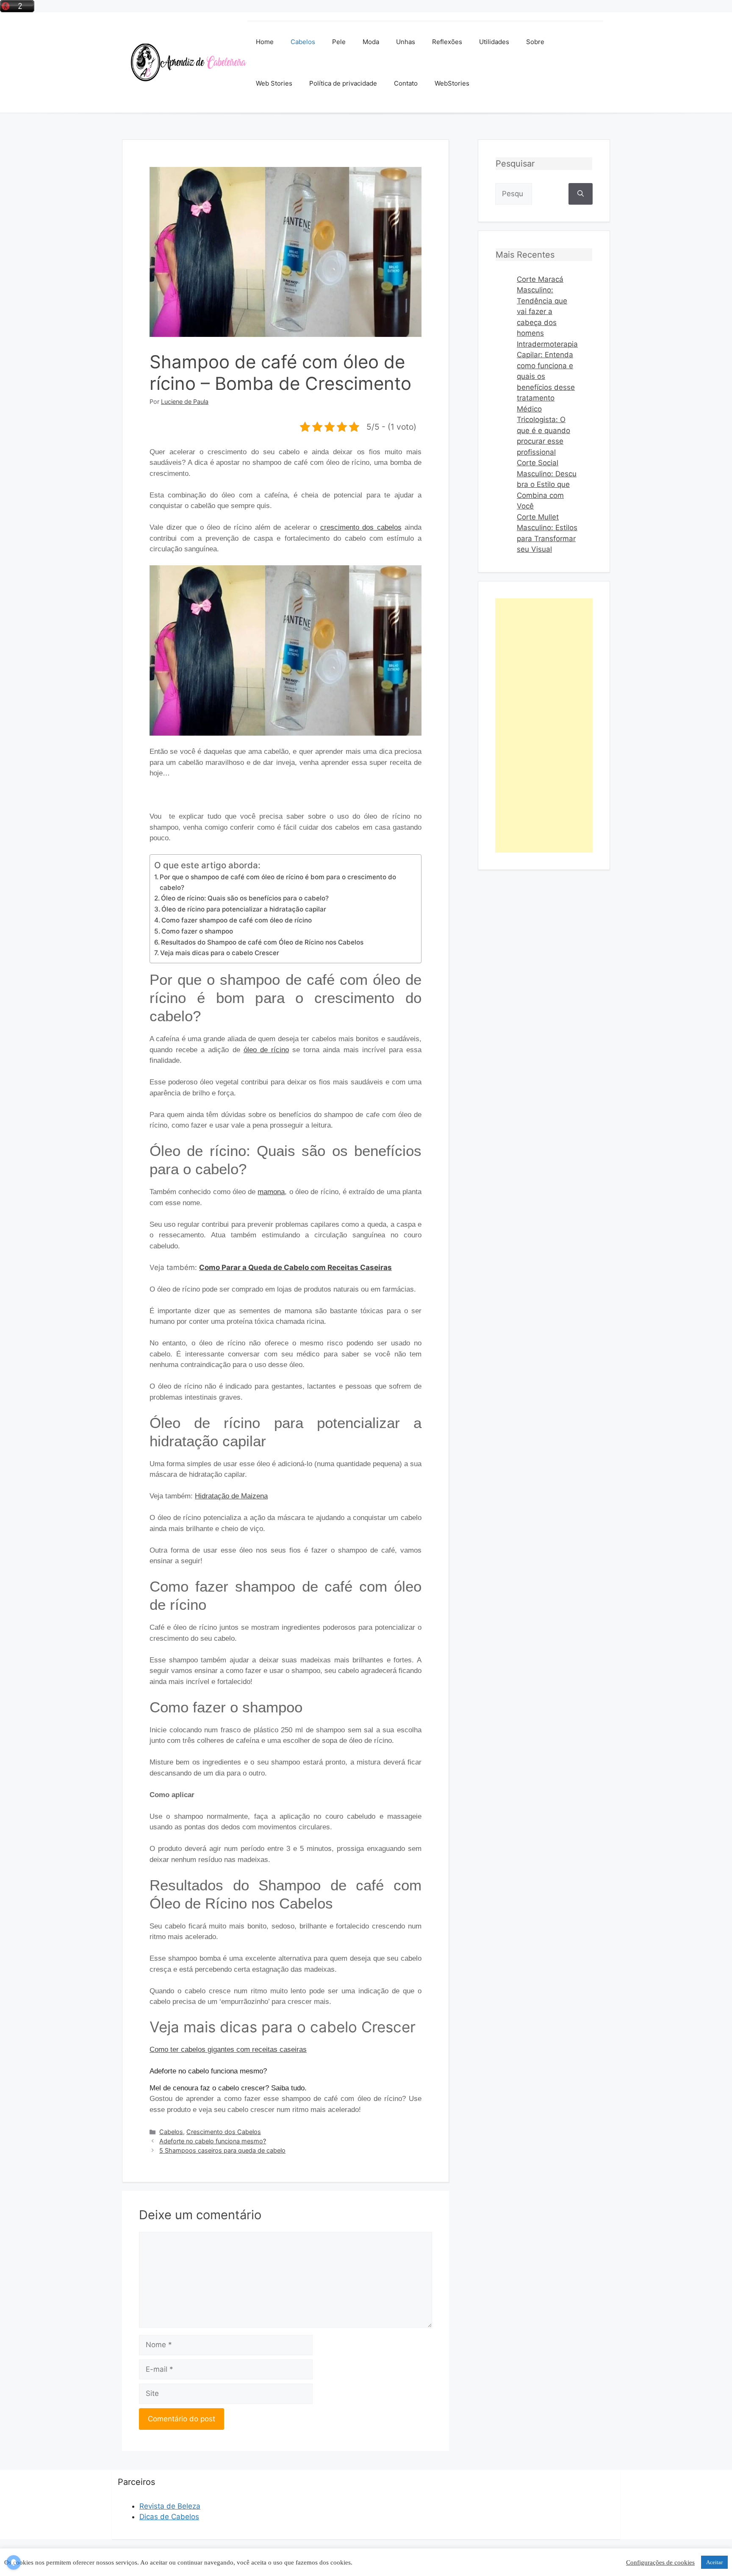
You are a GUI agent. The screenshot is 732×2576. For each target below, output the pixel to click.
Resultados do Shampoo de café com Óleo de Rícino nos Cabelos (262, 942)
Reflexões (447, 42)
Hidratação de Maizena (231, 1496)
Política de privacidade (343, 83)
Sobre (535, 42)
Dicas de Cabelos (169, 2517)
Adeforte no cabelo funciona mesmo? (208, 2071)
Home (265, 42)
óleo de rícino (266, 1050)
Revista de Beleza (170, 2506)
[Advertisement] (544, 725)
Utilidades (494, 42)
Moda (371, 42)
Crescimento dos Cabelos (224, 2132)
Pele (339, 42)
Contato (406, 83)
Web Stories (274, 83)
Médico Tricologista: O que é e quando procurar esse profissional (543, 431)
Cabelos (303, 42)
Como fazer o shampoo (197, 931)
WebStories (452, 83)
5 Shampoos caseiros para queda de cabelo (222, 2150)
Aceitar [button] (714, 2562)
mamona (271, 1192)
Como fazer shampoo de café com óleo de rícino (237, 920)
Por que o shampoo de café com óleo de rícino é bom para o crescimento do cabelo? (278, 882)
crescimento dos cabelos (361, 527)
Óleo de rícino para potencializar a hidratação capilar (244, 909)
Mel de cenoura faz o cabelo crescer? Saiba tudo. (228, 2088)
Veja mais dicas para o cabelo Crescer (220, 953)
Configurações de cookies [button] (660, 2562)
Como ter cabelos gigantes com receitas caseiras (228, 2049)
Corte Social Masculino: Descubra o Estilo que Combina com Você (547, 484)
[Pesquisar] (581, 194)
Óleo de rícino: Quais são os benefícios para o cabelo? (245, 898)
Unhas (406, 42)
